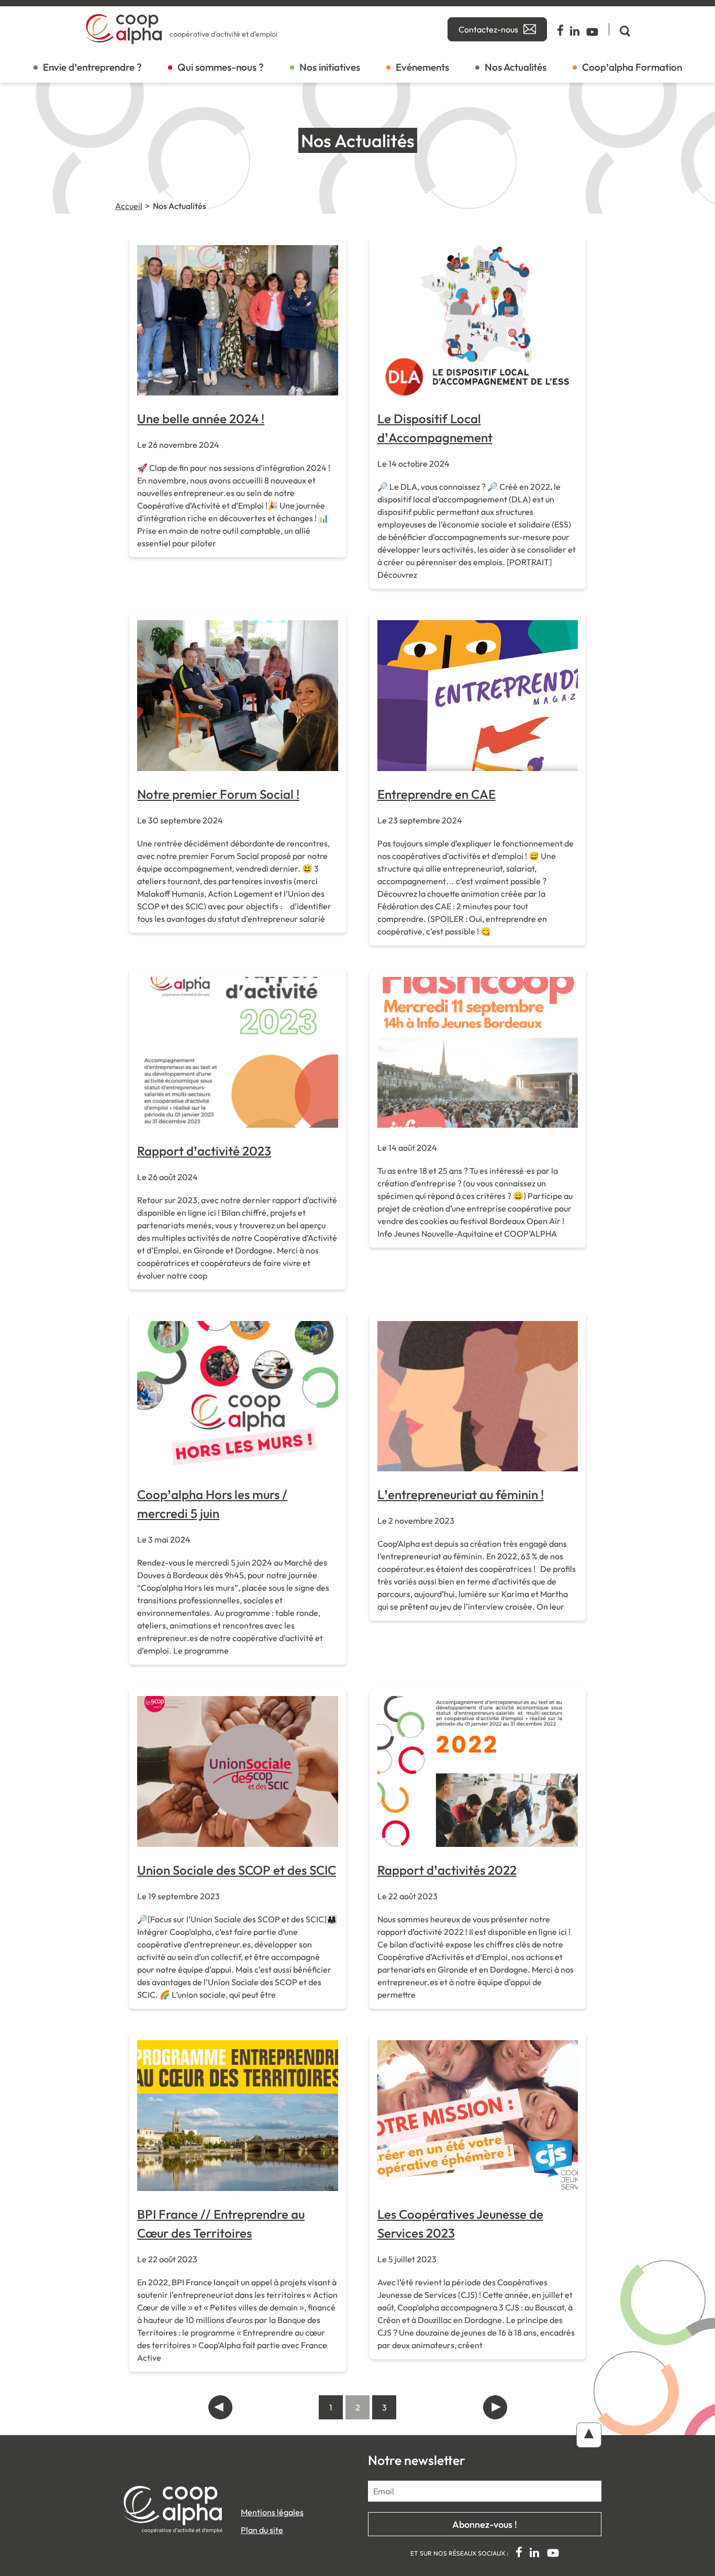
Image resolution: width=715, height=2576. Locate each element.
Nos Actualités (516, 67)
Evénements (422, 67)
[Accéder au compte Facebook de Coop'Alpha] (561, 29)
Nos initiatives (330, 67)
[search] (619, 29)
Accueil (129, 206)
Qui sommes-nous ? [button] (221, 67)
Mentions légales (272, 2512)
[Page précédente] (220, 2407)
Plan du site (262, 2530)
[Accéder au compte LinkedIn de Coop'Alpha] (576, 29)
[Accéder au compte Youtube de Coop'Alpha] (592, 29)
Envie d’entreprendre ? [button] (92, 67)
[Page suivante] (495, 2407)
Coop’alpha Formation (632, 67)
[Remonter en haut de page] (589, 2435)
